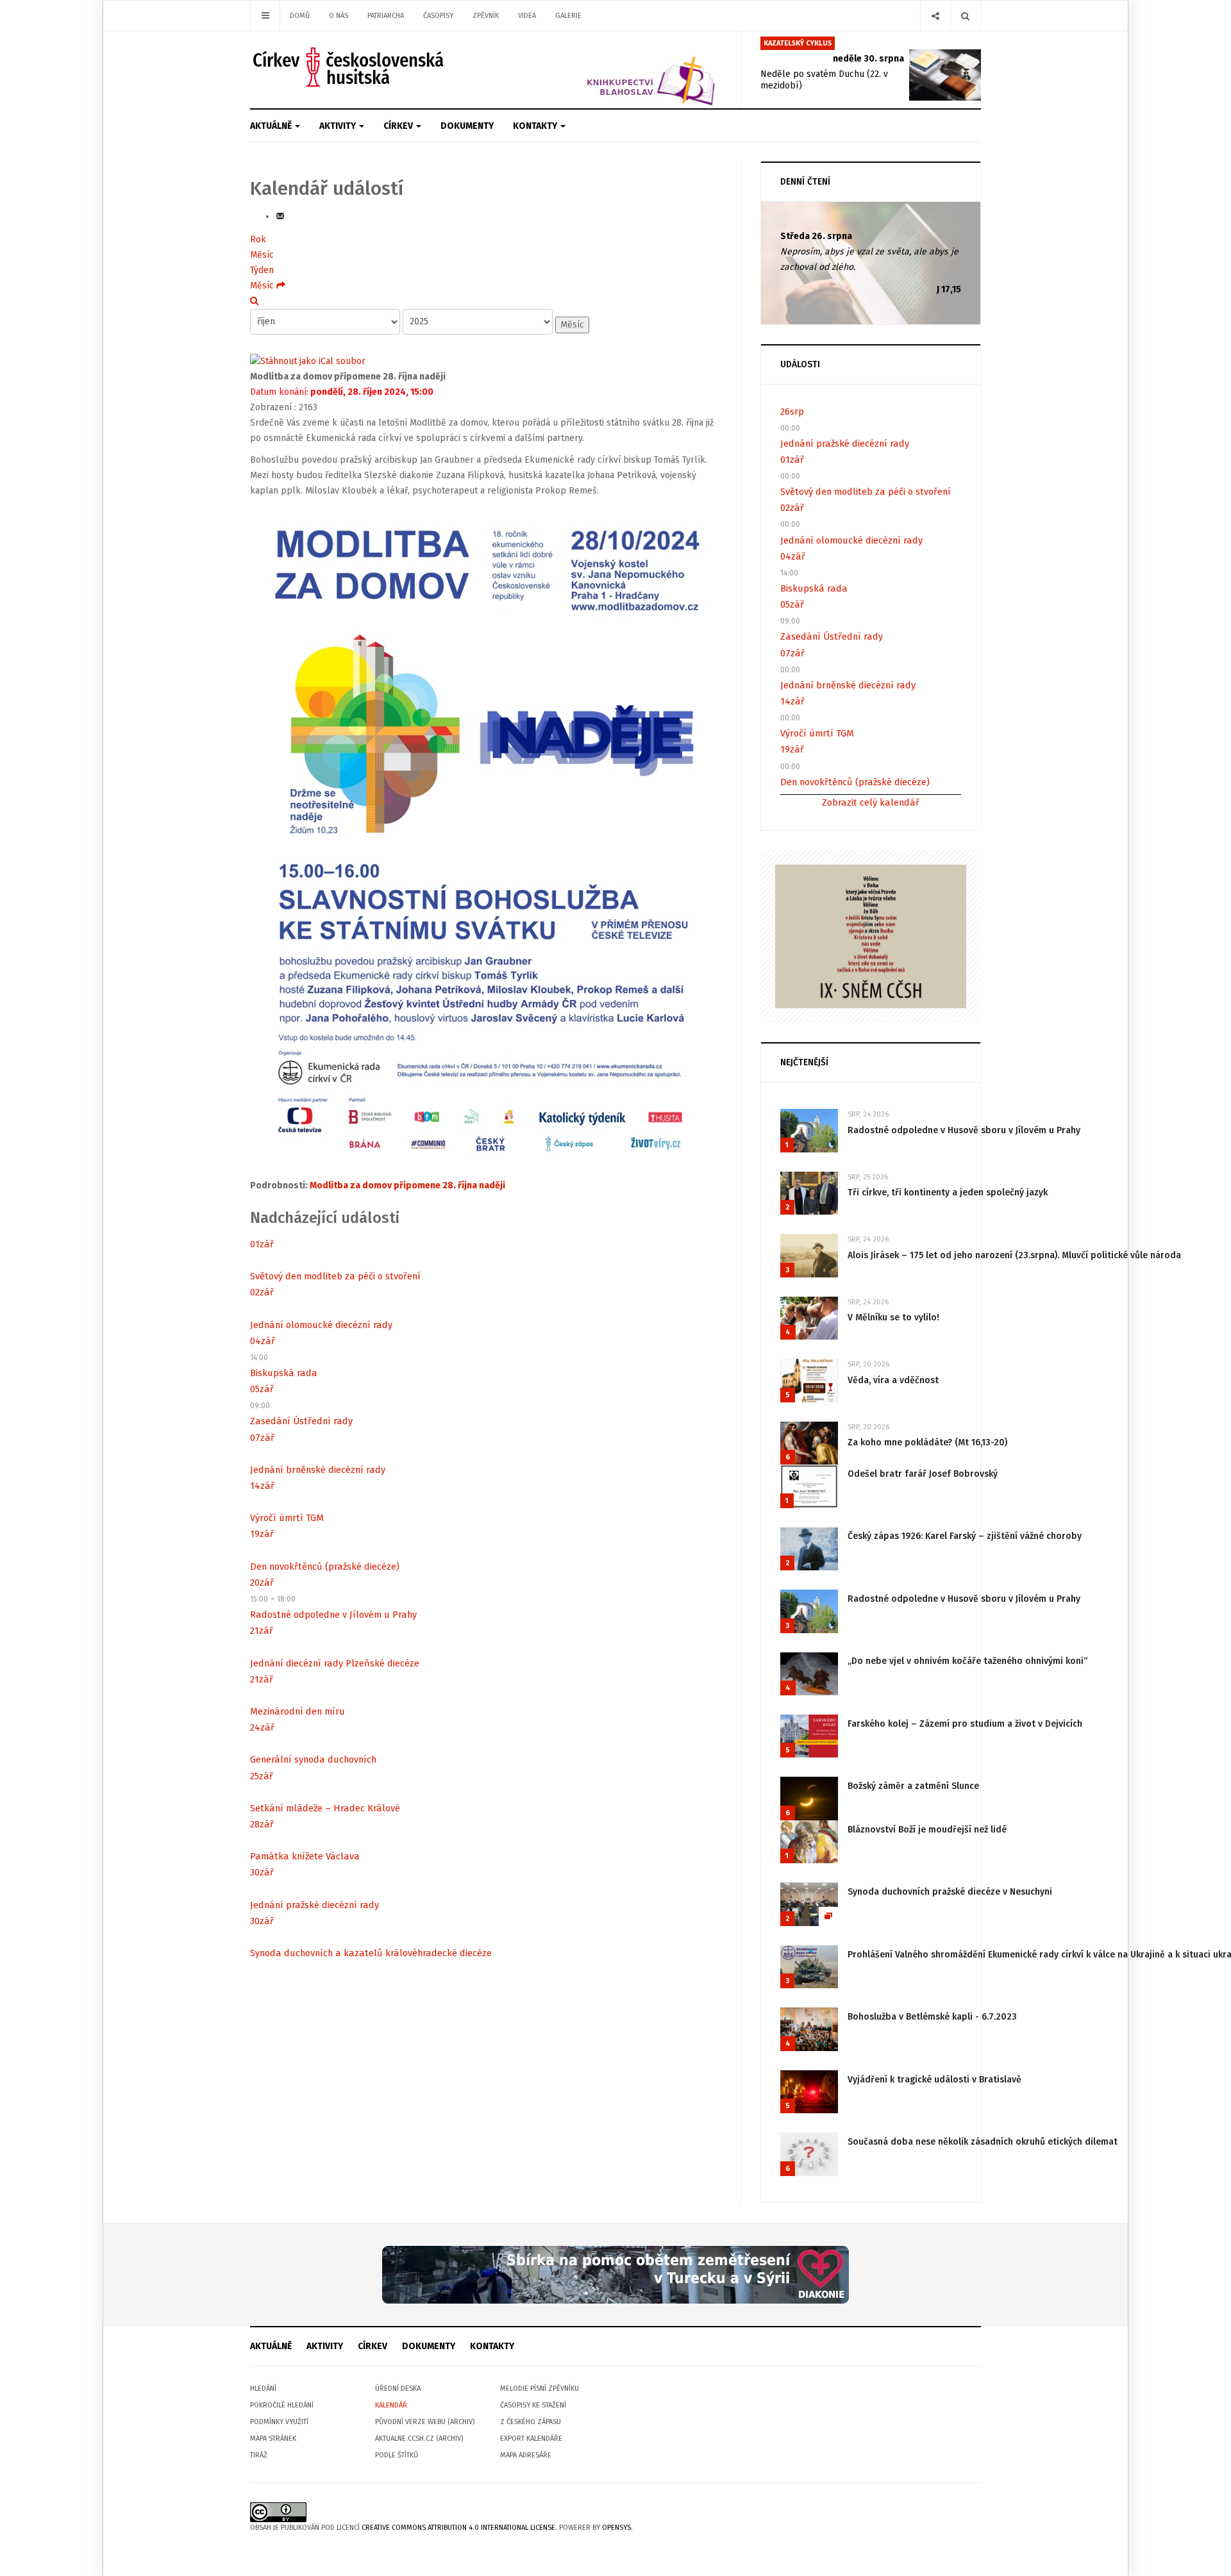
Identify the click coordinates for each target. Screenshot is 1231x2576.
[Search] (965, 16)
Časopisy (438, 16)
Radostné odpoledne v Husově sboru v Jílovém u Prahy (964, 1130)
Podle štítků (397, 2455)
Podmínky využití (279, 2422)
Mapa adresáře (526, 2455)
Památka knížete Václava (305, 1856)
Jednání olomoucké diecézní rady (321, 1325)
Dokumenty (467, 126)
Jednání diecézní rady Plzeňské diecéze (335, 1663)
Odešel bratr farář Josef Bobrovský (923, 1474)
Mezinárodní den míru (297, 1711)
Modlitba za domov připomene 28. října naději (407, 1185)
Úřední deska (398, 2389)
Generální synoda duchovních (313, 1759)
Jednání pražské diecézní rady (314, 1905)
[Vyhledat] (254, 301)
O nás (339, 16)
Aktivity (339, 126)
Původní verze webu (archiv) (425, 2422)
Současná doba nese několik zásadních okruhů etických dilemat (983, 2142)
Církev (399, 126)
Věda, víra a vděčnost (893, 1380)
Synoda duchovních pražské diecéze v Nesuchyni (950, 1892)
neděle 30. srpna (868, 59)
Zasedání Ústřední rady (301, 1421)
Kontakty (536, 126)
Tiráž (259, 2455)
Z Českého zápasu (531, 2422)
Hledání (263, 2389)
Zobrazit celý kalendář (871, 802)
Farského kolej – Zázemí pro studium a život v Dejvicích (965, 1724)
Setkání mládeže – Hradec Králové (325, 1808)
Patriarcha (386, 16)
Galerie (568, 16)
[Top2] (615, 2274)
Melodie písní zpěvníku (540, 2389)
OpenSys (616, 2528)
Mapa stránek (273, 2439)
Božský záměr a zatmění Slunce (913, 1786)
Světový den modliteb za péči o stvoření (335, 1276)
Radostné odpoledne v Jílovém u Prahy (333, 1615)
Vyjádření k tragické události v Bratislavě (934, 2080)
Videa (527, 16)
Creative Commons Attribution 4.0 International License (458, 2528)
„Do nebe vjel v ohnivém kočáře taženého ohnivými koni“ (968, 1661)
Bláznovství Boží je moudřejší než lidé (927, 1830)
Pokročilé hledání (282, 2405)
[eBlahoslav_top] (620, 70)
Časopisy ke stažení (533, 2405)
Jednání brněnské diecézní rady (318, 1470)
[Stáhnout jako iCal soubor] (308, 361)
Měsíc (262, 255)
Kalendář (391, 2405)
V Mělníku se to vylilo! (893, 1317)
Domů (300, 16)
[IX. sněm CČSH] (871, 935)
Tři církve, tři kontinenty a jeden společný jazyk (948, 1192)
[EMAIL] (280, 216)
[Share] (935, 16)
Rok (258, 239)
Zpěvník (486, 16)
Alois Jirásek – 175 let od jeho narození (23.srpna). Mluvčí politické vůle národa (1014, 1255)
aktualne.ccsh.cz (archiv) (419, 2439)
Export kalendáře (531, 2439)
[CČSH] (350, 67)
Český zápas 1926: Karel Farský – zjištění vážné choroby (965, 1536)
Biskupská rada (284, 1373)
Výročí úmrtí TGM (287, 1518)
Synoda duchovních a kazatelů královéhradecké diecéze (371, 1953)
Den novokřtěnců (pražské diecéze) (325, 1566)
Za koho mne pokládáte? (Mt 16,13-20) (927, 1442)
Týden (262, 270)
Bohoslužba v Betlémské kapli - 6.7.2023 (932, 2017)
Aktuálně (272, 126)
